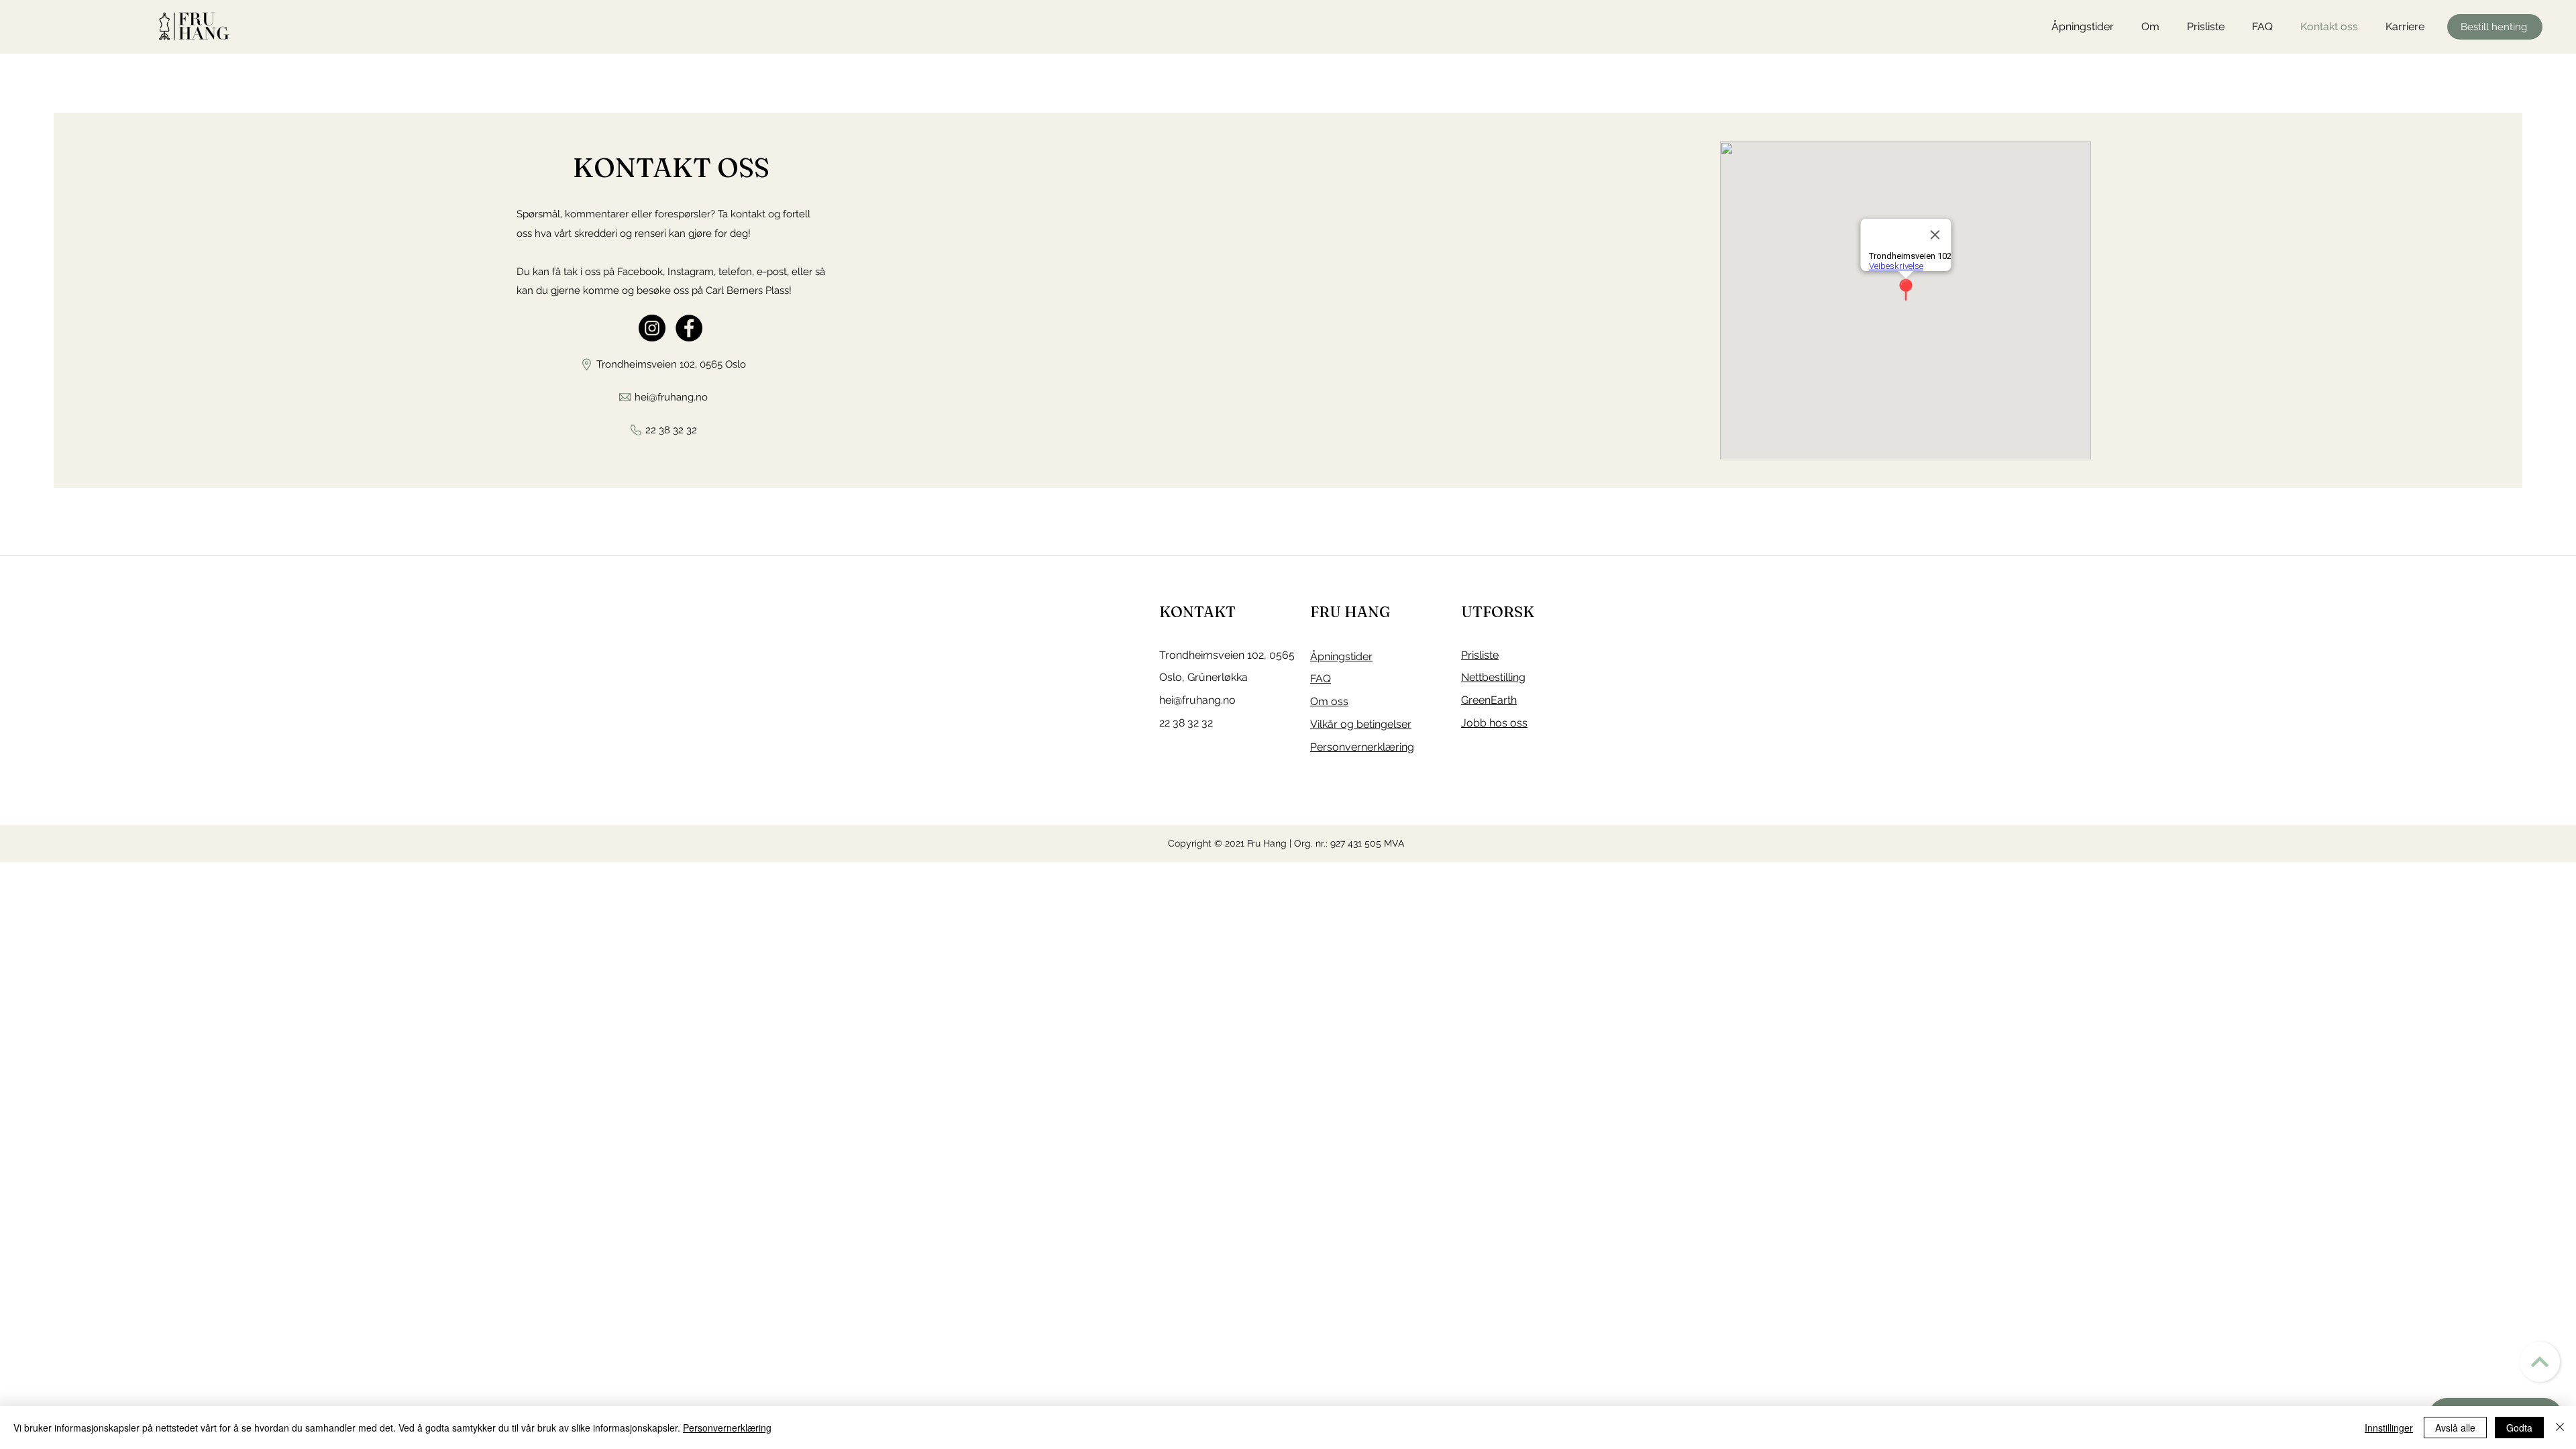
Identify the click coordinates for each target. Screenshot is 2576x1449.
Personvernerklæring (727, 1428)
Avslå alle (2455, 1428)
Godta (2519, 1428)
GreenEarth (1489, 700)
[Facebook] (689, 328)
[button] (2154, 27)
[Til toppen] (2540, 1362)
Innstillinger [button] (2389, 1428)
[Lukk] (2560, 1428)
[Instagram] (652, 328)
